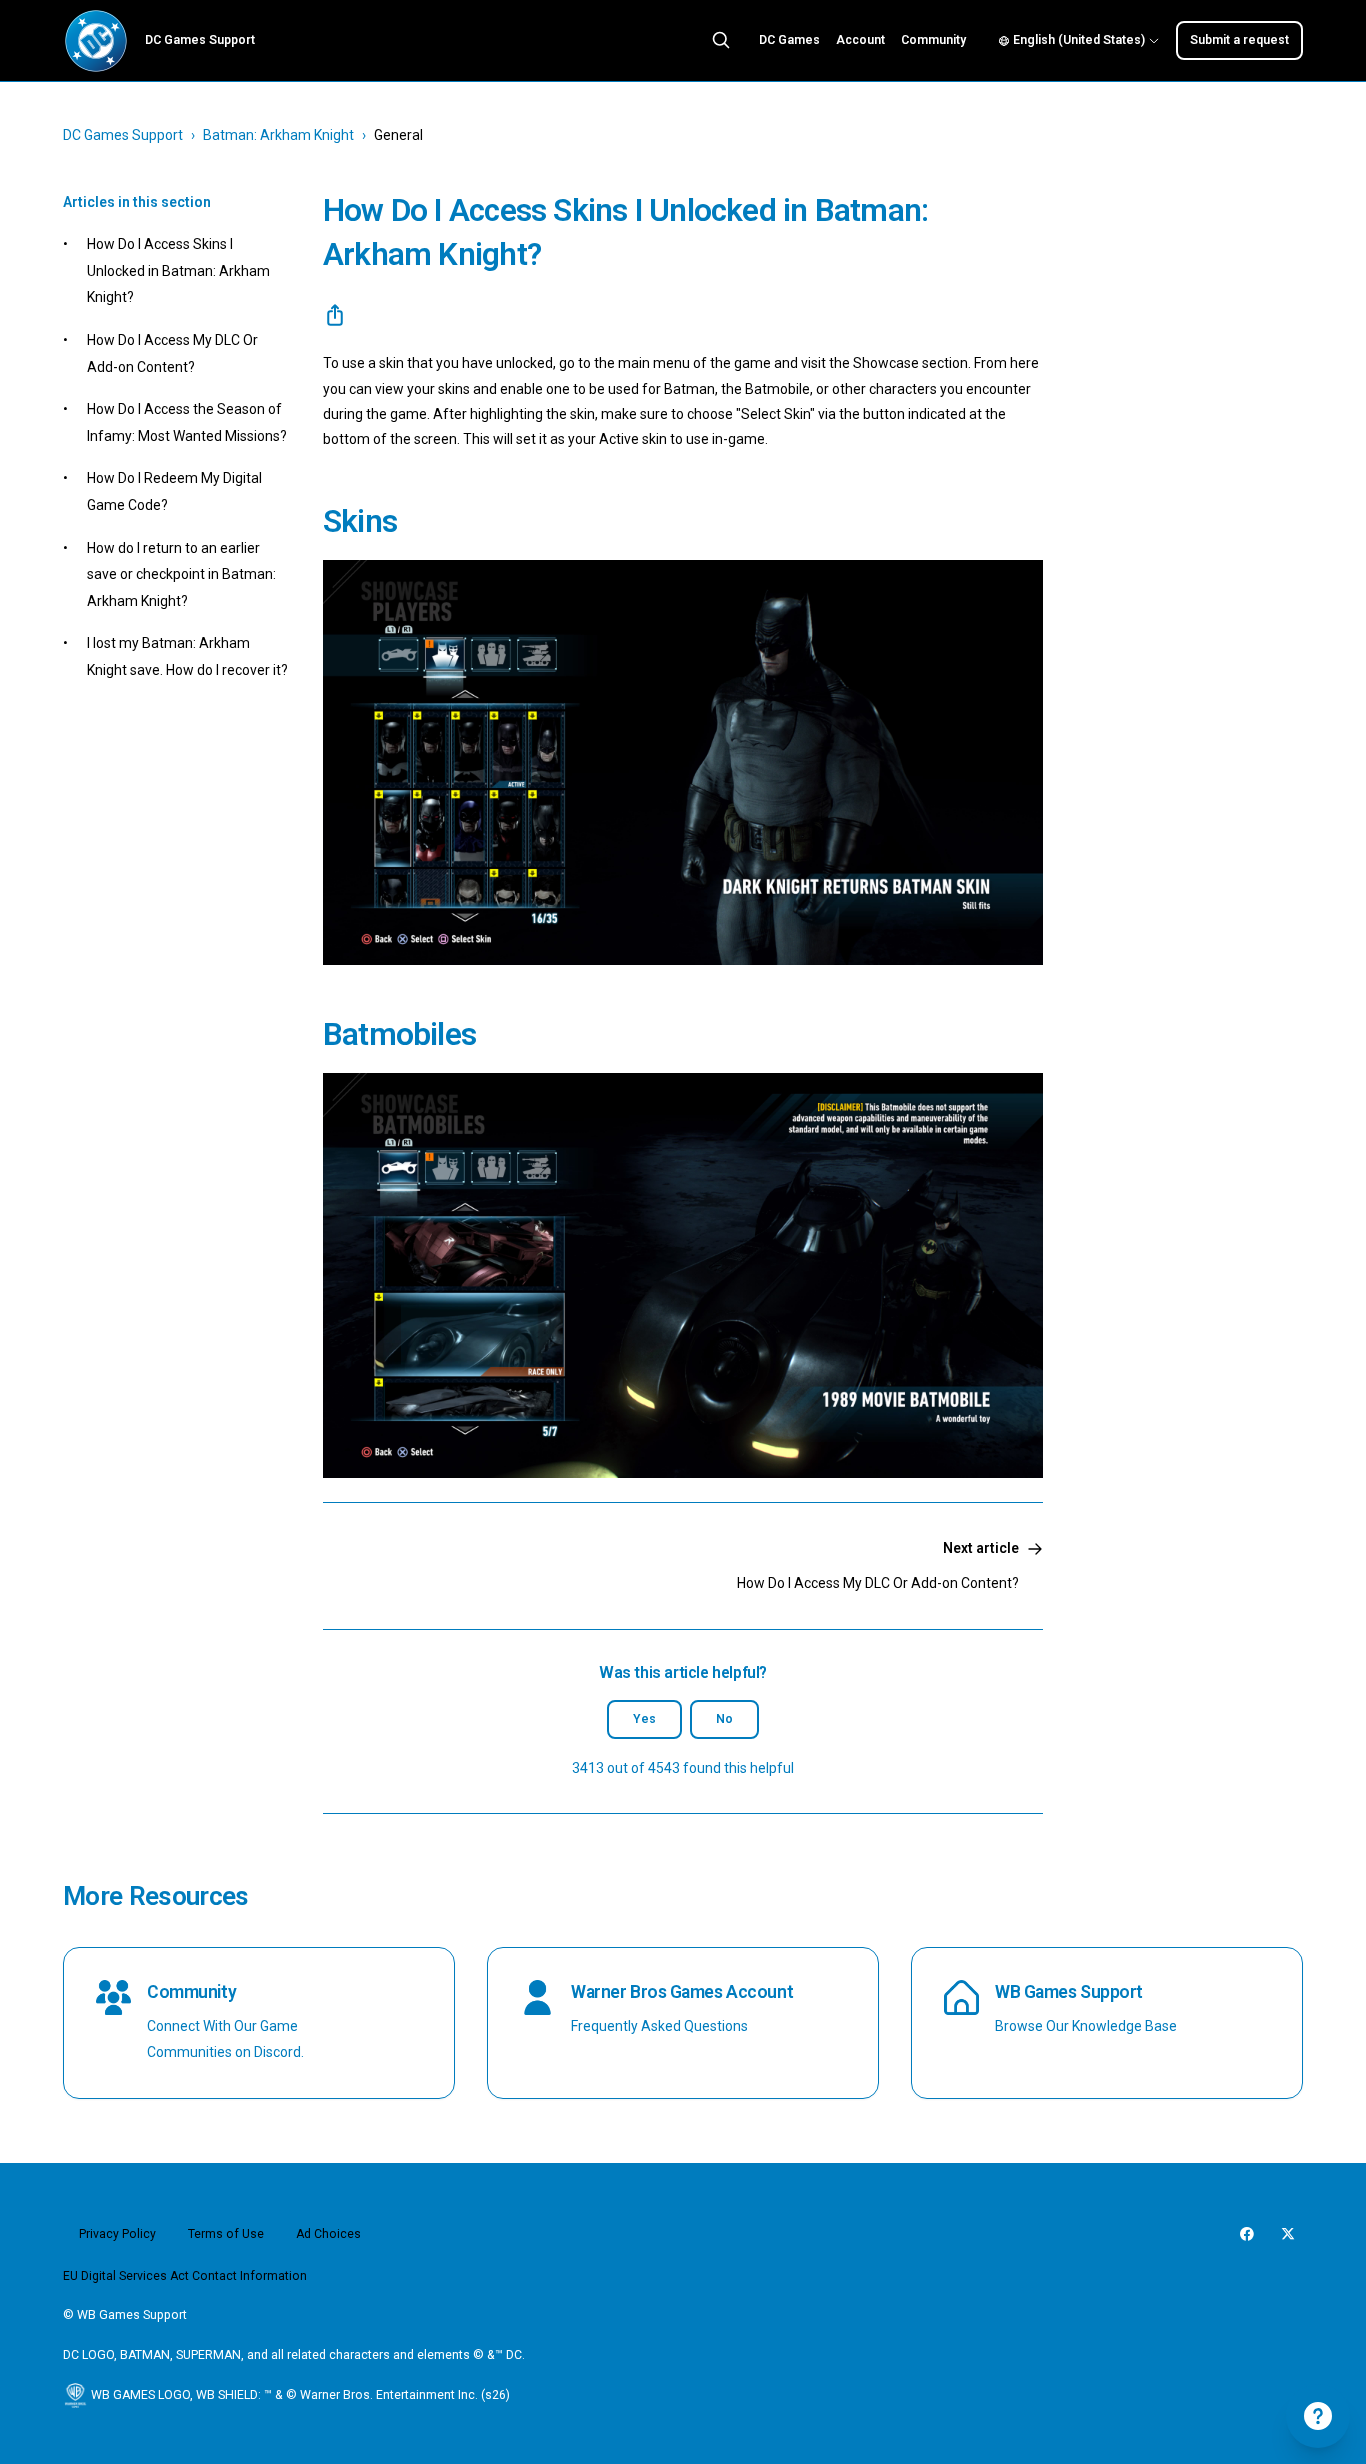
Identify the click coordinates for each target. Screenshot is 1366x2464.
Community (933, 40)
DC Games (789, 40)
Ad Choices (328, 2234)
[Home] (96, 41)
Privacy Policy (117, 2234)
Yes (644, 1719)
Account (860, 40)
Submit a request (1239, 40)
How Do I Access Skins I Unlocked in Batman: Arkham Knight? (178, 270)
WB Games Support (1069, 1992)
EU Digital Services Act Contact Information (185, 2276)
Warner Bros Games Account (682, 1992)
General (398, 135)
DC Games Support (123, 135)
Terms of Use (226, 2234)
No (724, 1719)
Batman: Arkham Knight (278, 135)
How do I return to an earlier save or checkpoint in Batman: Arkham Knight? (181, 574)
